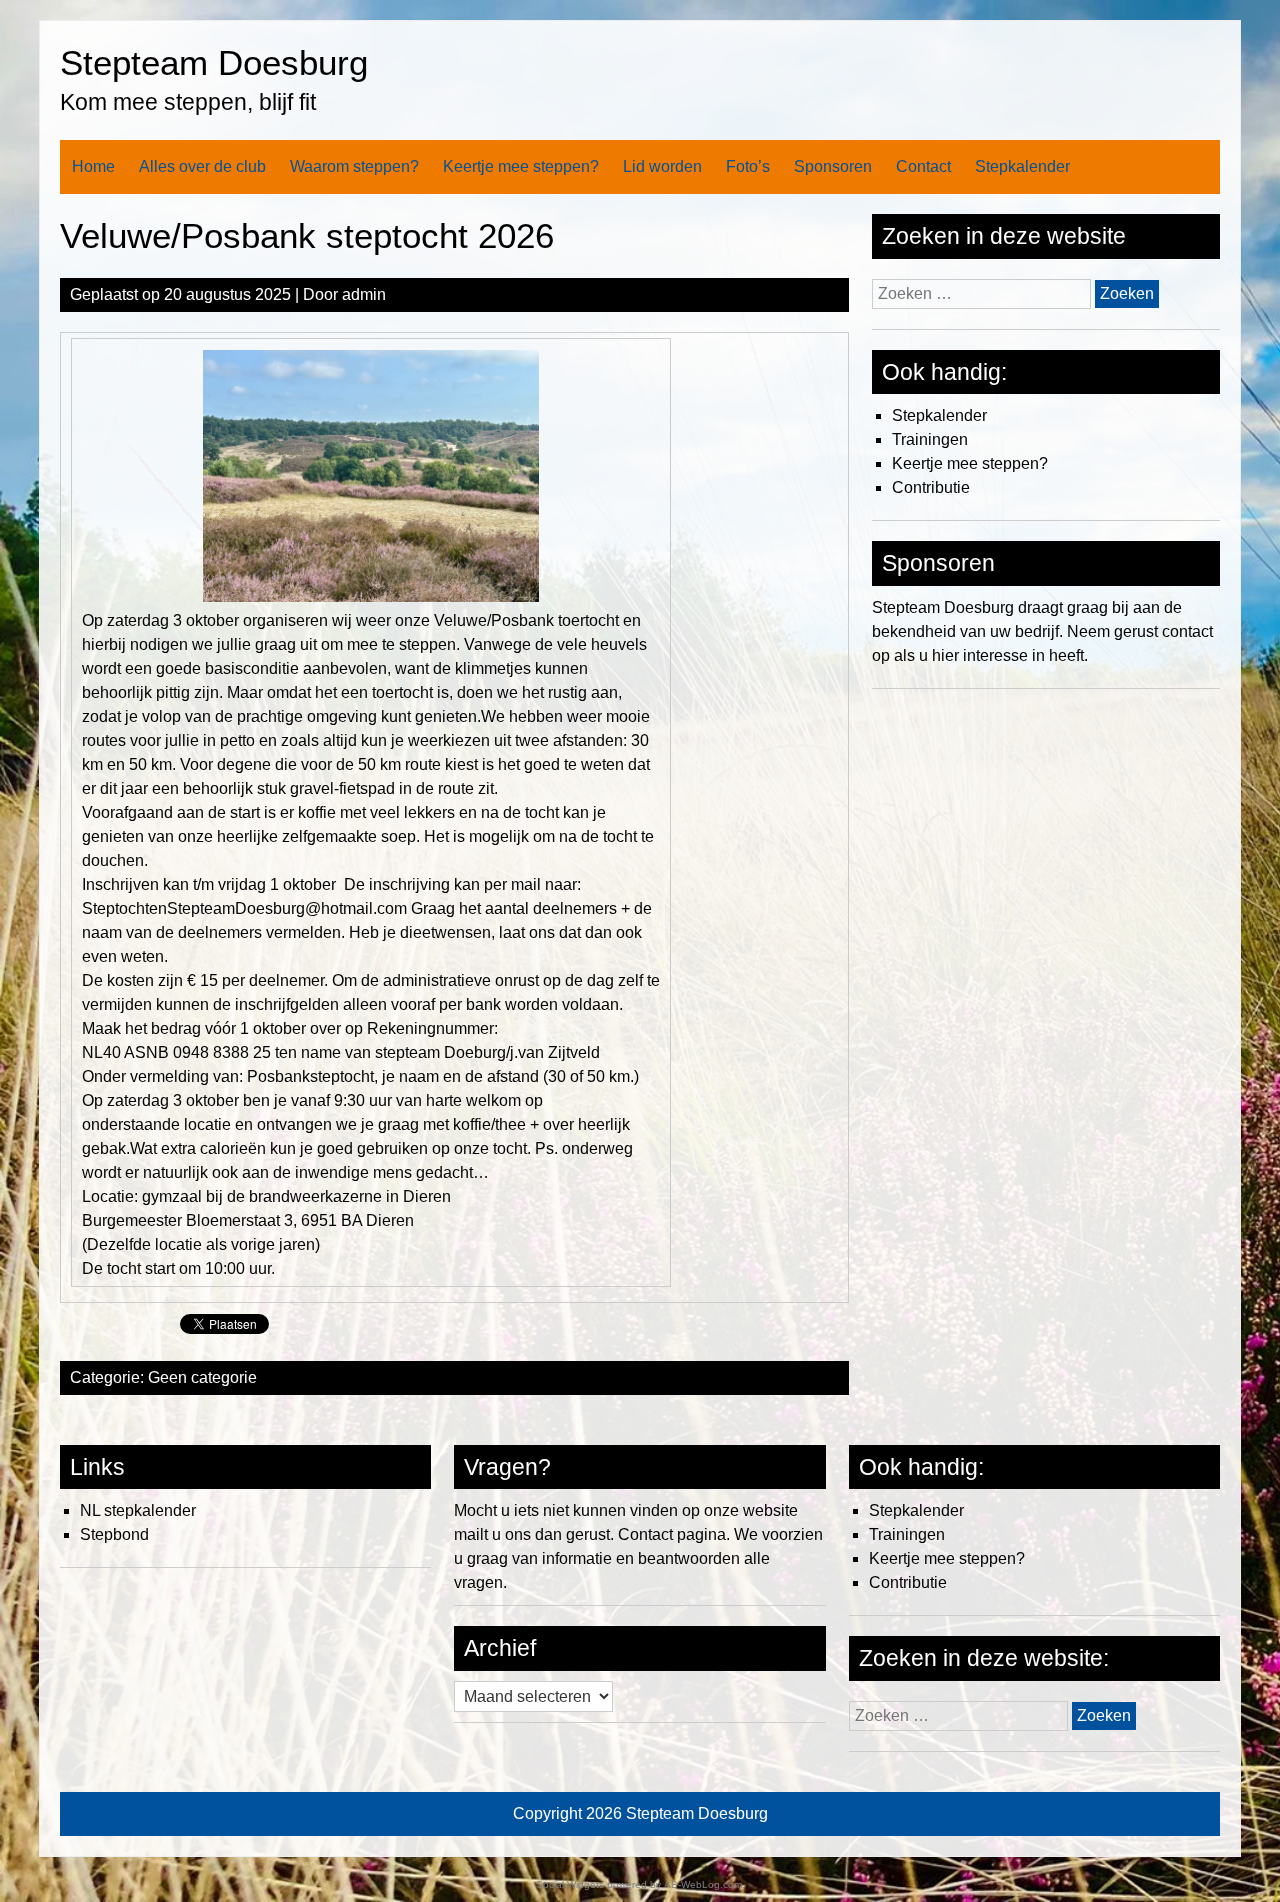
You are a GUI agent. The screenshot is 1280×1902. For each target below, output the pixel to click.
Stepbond (114, 1534)
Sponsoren (833, 166)
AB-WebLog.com (703, 1884)
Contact (923, 166)
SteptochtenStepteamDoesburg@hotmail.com (244, 908)
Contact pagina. (674, 1534)
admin (364, 294)
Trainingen (930, 439)
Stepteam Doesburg (214, 62)
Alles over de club (202, 166)
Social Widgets (570, 1884)
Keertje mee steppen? (521, 166)
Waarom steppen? (354, 166)
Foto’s (748, 166)
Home (93, 166)
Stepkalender (1022, 166)
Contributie (931, 487)
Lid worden (662, 166)
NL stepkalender (138, 1510)
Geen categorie (202, 1377)
